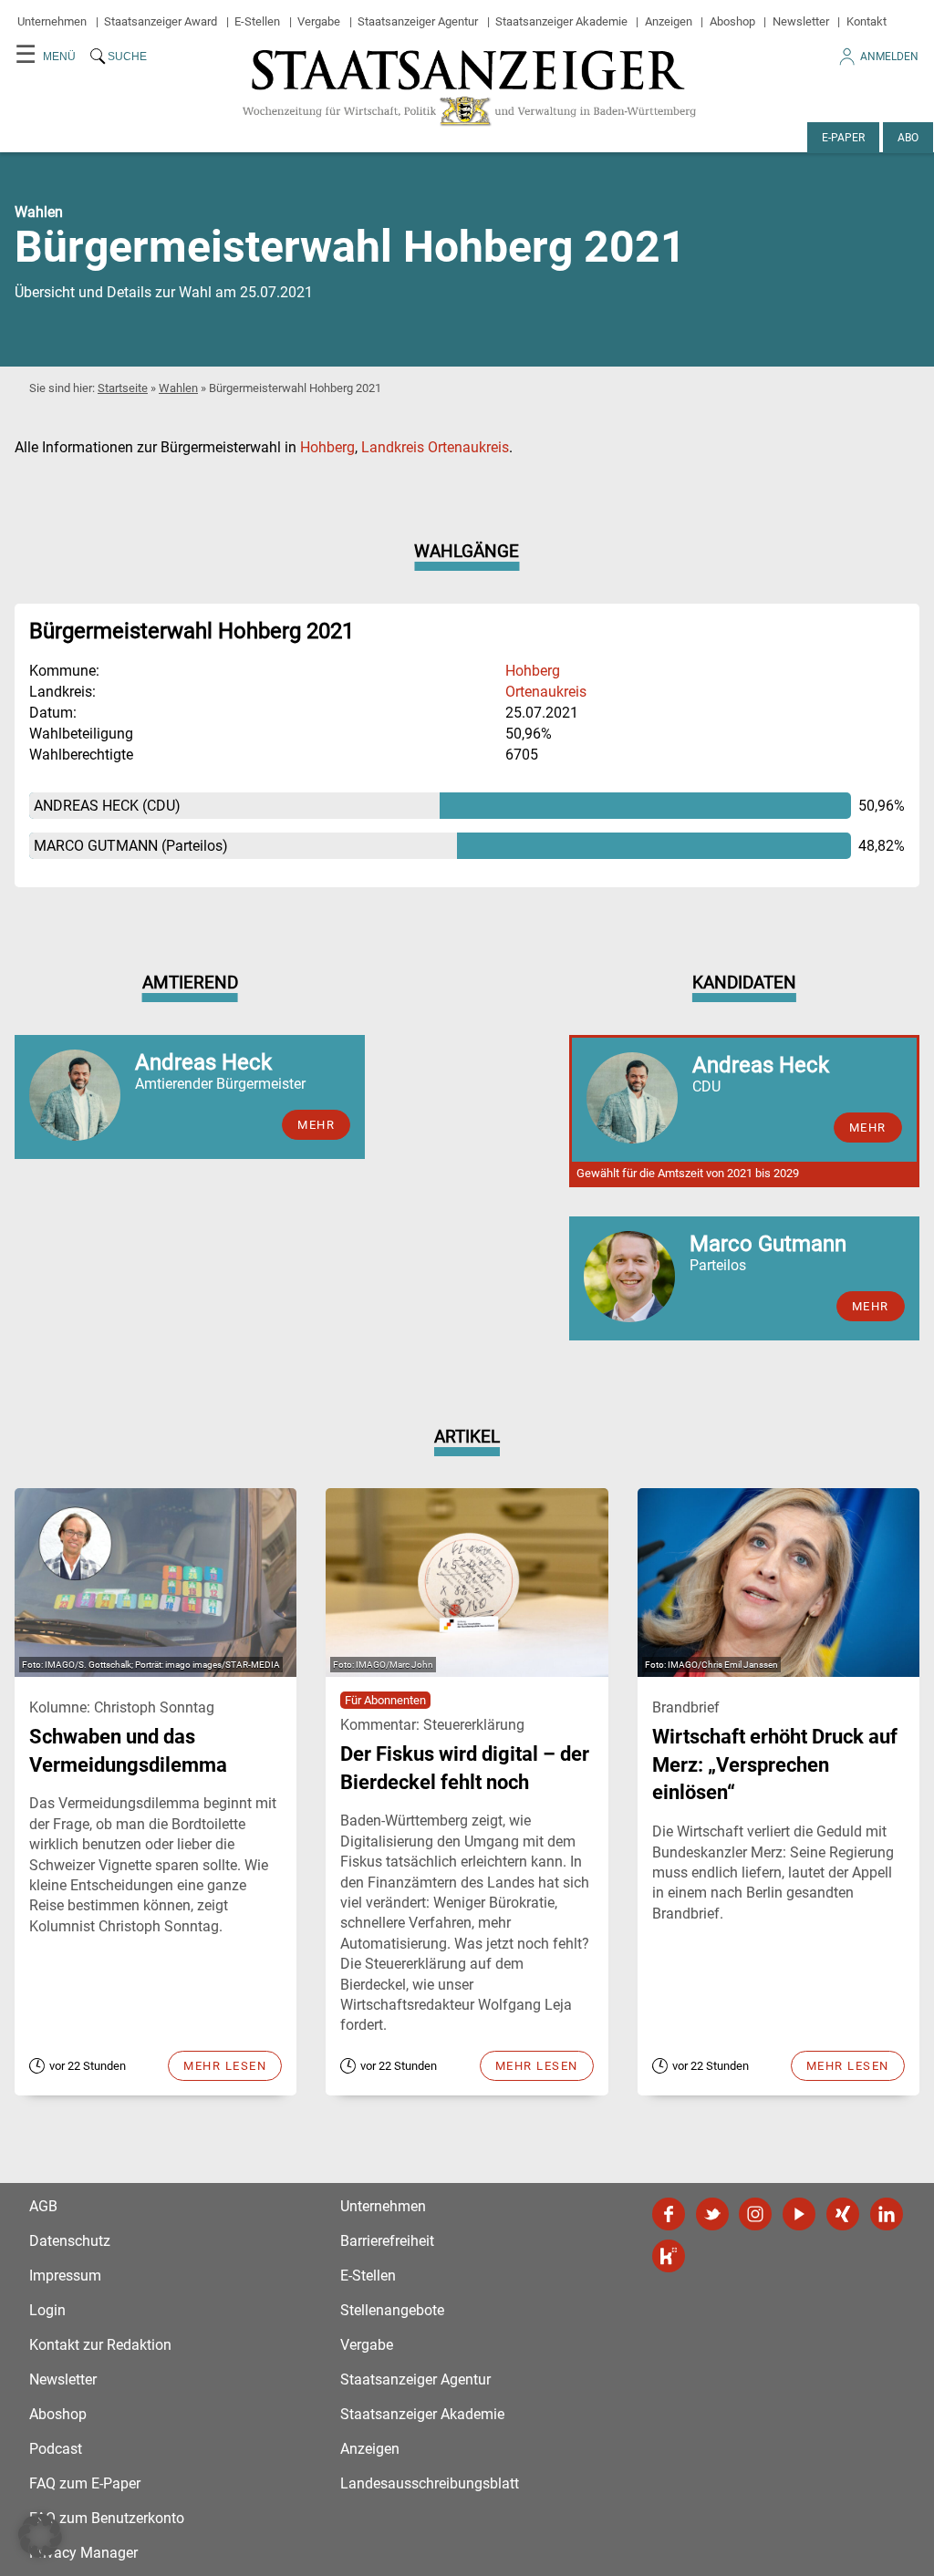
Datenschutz (70, 2241)
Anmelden (889, 57)
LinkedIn (887, 2214)
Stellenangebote (392, 2310)
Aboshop (732, 21)
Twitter (712, 2214)
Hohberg (327, 447)
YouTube (799, 2214)
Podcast (56, 2449)
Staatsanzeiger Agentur (418, 21)
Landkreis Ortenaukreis (435, 447)
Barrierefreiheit (387, 2241)
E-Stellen (257, 21)
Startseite (123, 388)
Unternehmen (52, 21)
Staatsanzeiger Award (161, 21)
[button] (40, 2536)
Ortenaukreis (546, 692)
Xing (843, 2214)
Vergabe (319, 21)
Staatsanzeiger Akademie (561, 21)
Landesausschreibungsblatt (430, 2483)
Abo (908, 138)
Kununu (669, 2256)
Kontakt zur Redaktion (100, 2345)
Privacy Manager (83, 2553)
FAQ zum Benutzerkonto (107, 2518)
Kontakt (867, 21)
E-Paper (843, 138)
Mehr (316, 1125)
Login (47, 2310)
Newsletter (801, 21)
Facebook (669, 2214)
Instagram (755, 2214)
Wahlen (178, 388)
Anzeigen (669, 21)
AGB (43, 2206)
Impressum (65, 2276)
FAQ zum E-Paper (85, 2483)
